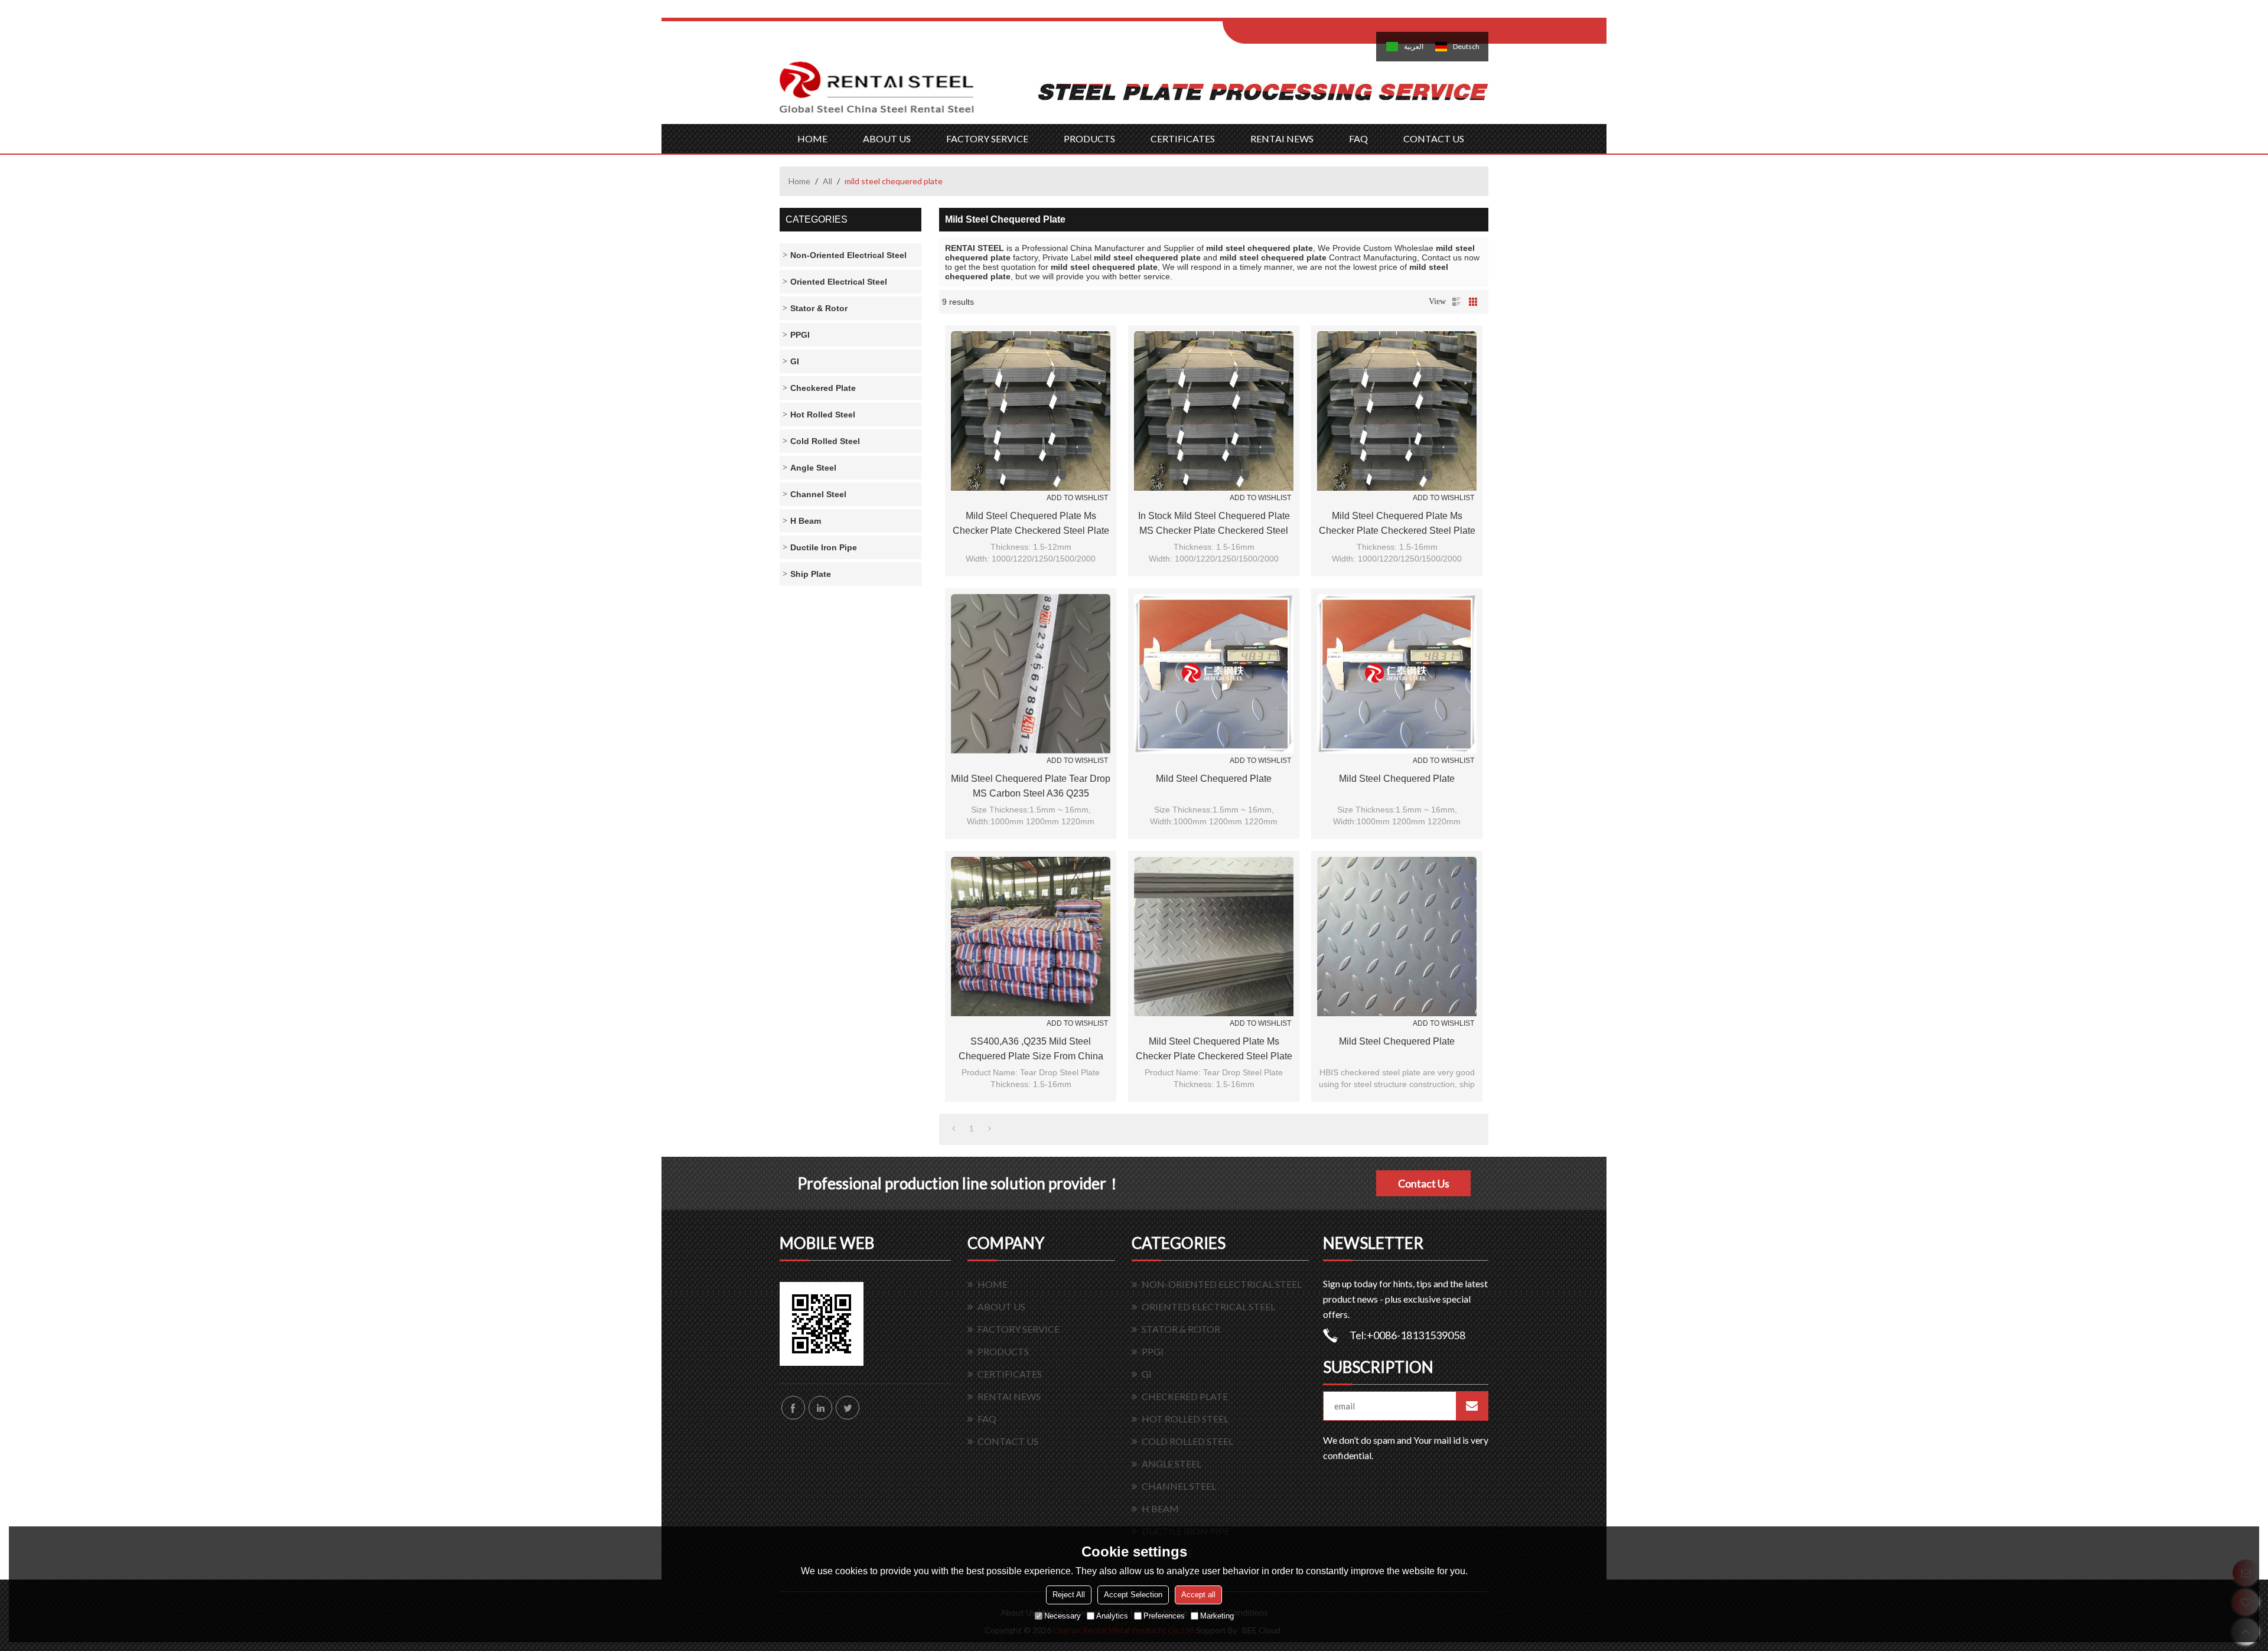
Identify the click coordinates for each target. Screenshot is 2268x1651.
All (827, 181)
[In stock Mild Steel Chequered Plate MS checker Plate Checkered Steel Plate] (1214, 411)
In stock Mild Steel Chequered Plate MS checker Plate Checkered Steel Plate (1214, 524)
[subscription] (1472, 1406)
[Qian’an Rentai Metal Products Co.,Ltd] (877, 93)
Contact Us (1424, 1183)
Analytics (1112, 1616)
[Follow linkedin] (820, 1408)
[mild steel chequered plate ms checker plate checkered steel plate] (1031, 411)
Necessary (1063, 1616)
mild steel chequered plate (1214, 779)
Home (799, 181)
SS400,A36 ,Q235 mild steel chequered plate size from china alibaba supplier (1031, 1050)
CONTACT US (1434, 138)
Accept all (1198, 1595)
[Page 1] (954, 1128)
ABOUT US (887, 138)
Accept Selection (1133, 1595)
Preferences (1164, 1616)
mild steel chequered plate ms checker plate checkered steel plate (1031, 523)
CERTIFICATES (1183, 138)
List (1456, 302)
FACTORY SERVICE (987, 138)
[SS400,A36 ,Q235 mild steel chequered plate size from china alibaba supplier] (1031, 937)
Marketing (1217, 1616)
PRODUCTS (1089, 138)
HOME (812, 138)
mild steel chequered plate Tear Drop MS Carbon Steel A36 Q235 (1031, 786)
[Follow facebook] (793, 1408)
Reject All (1069, 1595)
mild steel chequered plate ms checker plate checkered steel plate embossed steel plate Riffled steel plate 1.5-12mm (1214, 1050)
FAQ (1358, 138)
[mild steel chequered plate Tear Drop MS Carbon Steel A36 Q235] (1031, 674)
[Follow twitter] (848, 1408)
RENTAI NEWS (1282, 138)
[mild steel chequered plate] (1214, 674)
